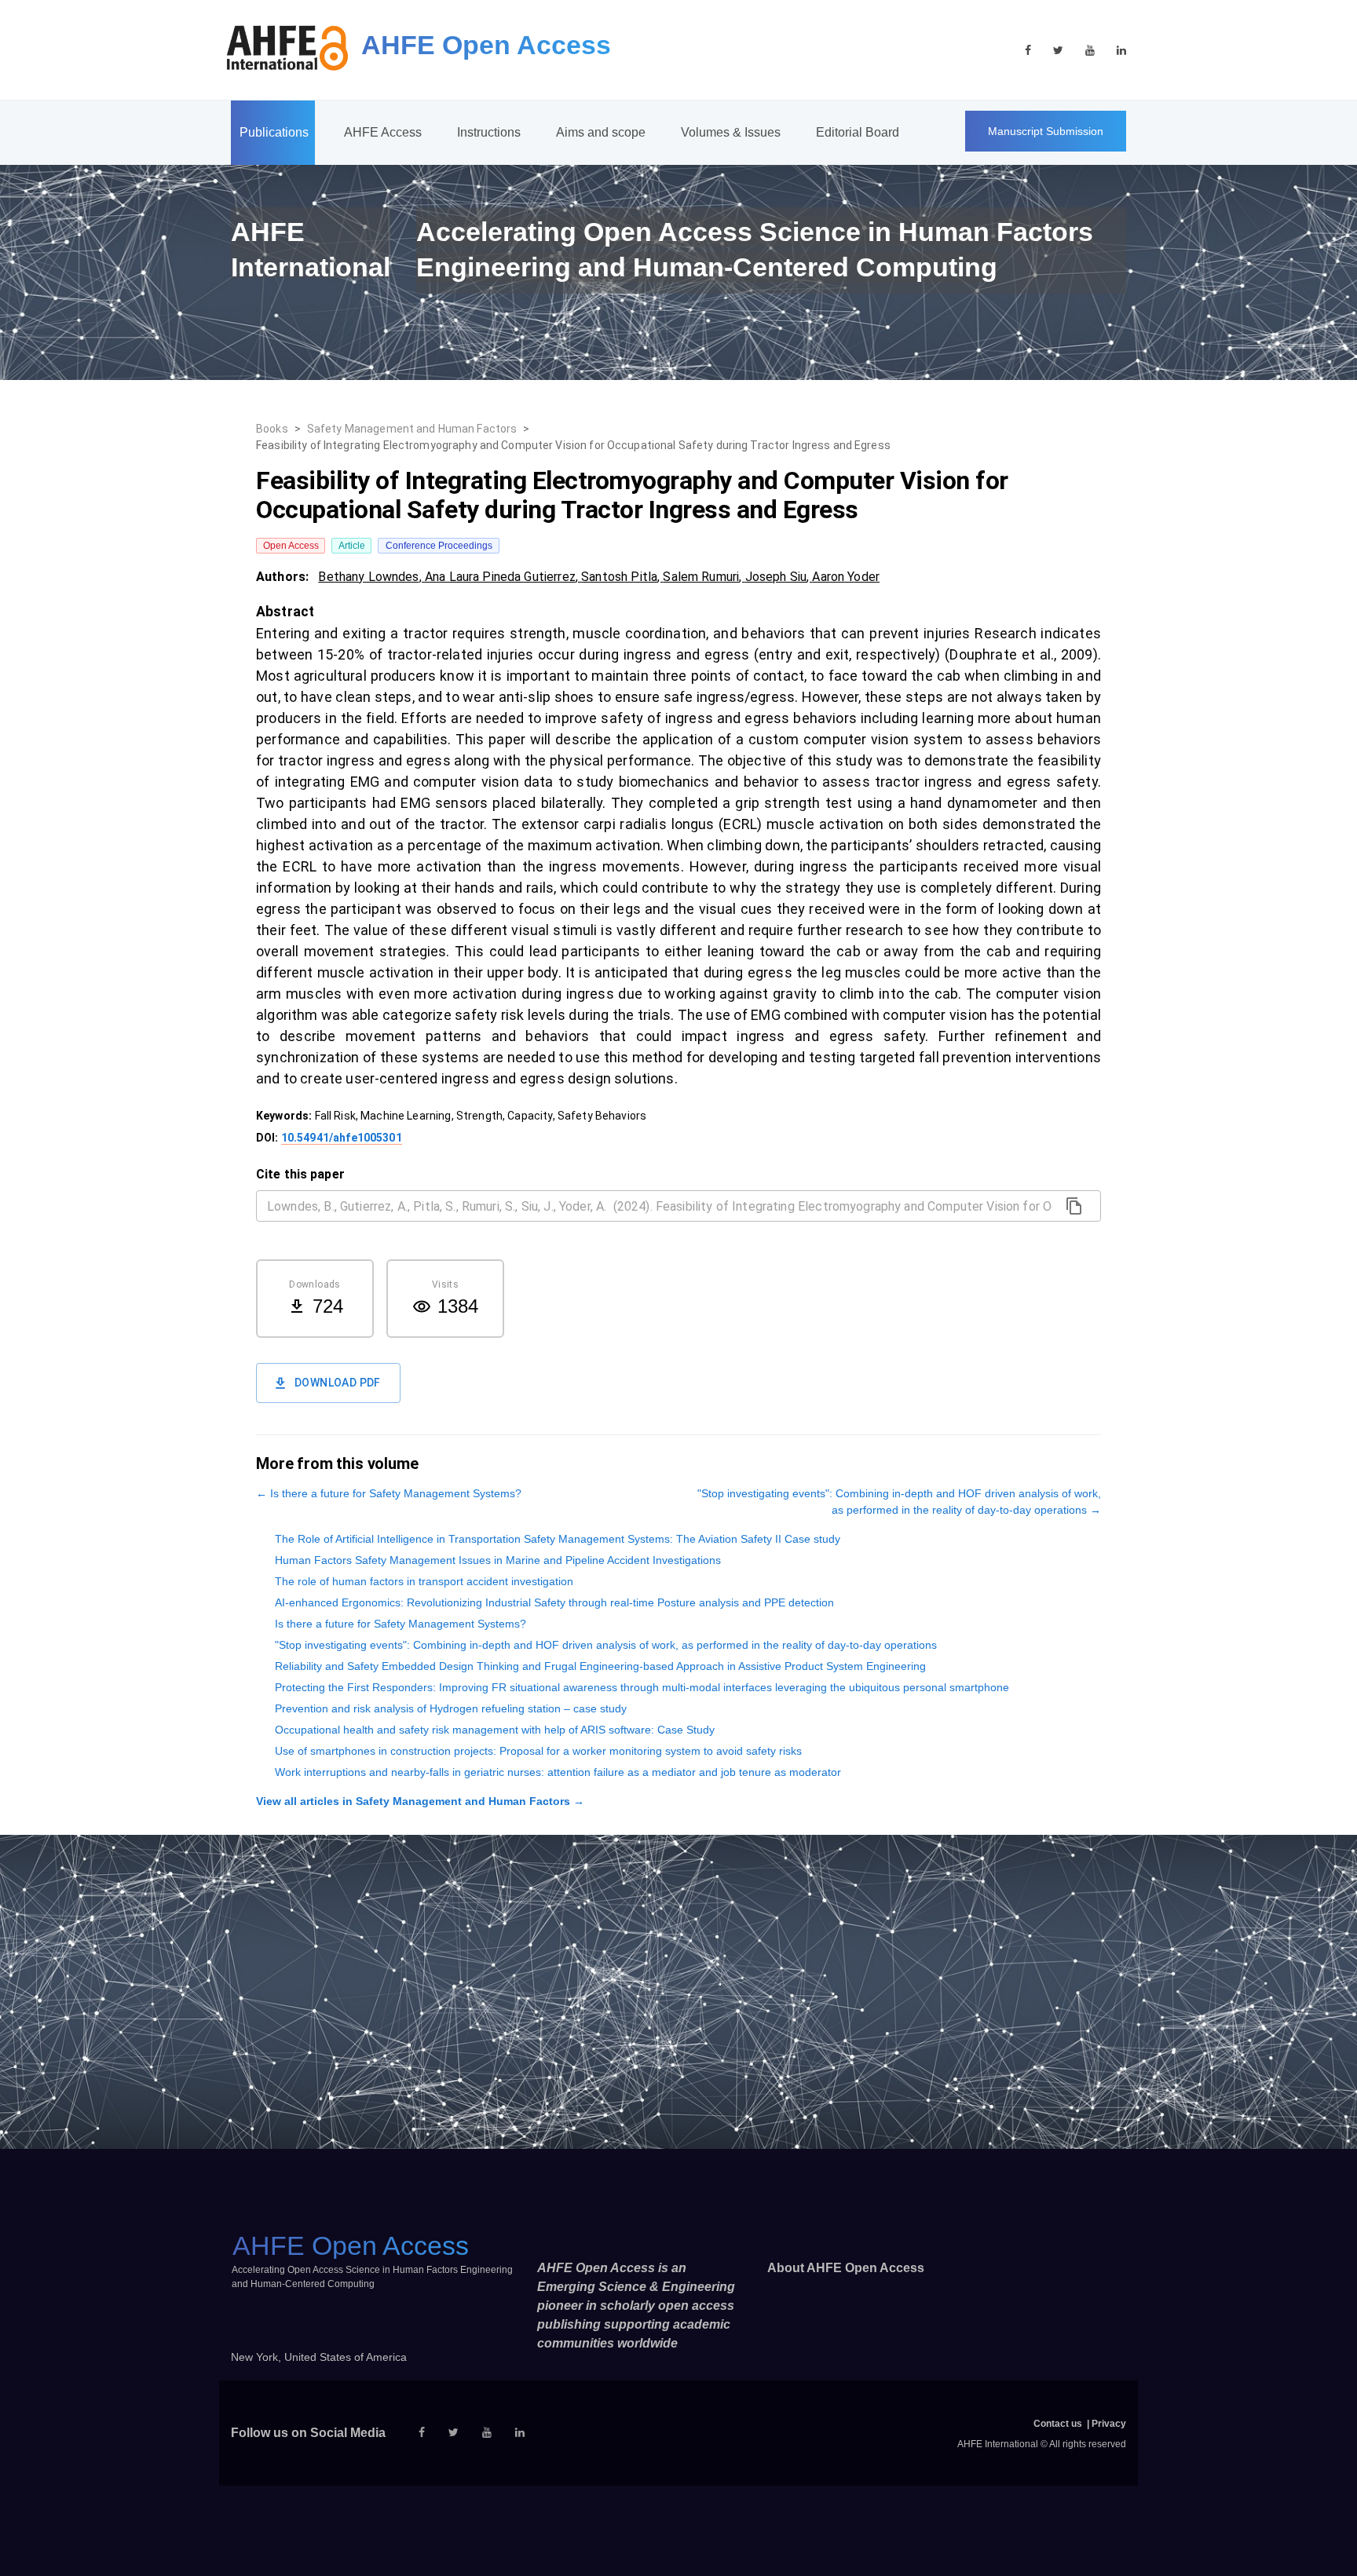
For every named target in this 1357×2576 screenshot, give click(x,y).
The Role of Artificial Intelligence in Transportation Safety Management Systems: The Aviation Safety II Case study (558, 1539)
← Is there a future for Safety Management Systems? (389, 1493)
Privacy (1109, 2424)
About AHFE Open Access (846, 2268)
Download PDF (338, 1383)
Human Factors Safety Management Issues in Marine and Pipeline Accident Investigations (498, 1560)
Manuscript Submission (1046, 131)
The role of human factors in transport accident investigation (424, 1581)
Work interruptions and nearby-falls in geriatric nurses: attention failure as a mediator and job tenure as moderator (558, 1772)
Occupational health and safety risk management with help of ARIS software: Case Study (495, 1730)
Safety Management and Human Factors (412, 429)
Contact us (1058, 2424)
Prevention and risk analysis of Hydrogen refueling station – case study (451, 1708)
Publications (274, 132)
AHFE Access (383, 132)
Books (272, 429)
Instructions (489, 132)
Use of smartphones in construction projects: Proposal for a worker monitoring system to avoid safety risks (538, 1751)
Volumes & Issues (731, 132)
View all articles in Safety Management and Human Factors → (420, 1801)
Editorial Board (858, 132)
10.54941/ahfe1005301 (342, 1138)
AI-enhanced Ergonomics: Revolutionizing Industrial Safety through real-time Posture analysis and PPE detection (554, 1602)
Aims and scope (601, 132)
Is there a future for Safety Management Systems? (401, 1624)
